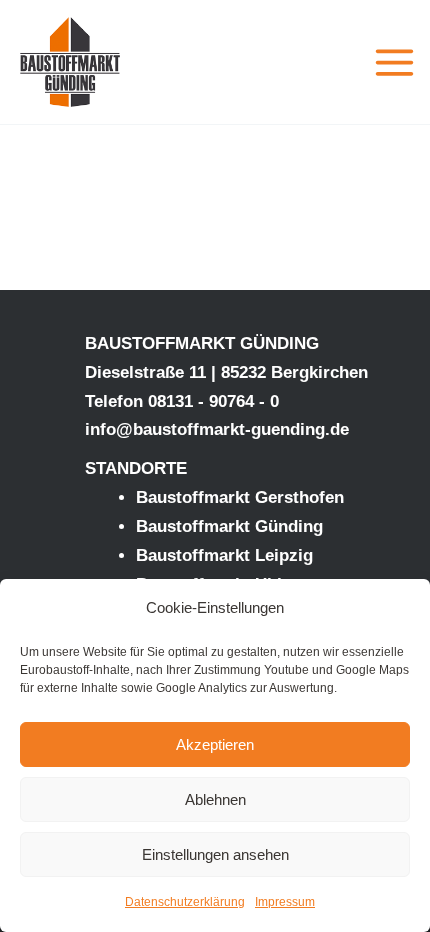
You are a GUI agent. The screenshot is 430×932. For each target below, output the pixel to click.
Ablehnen (215, 799)
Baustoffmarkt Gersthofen (240, 497)
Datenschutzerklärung (185, 902)
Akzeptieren (215, 744)
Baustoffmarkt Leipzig (224, 555)
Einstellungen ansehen (215, 854)
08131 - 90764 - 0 (213, 401)
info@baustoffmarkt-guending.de (217, 429)
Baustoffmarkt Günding (229, 526)
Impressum (285, 902)
